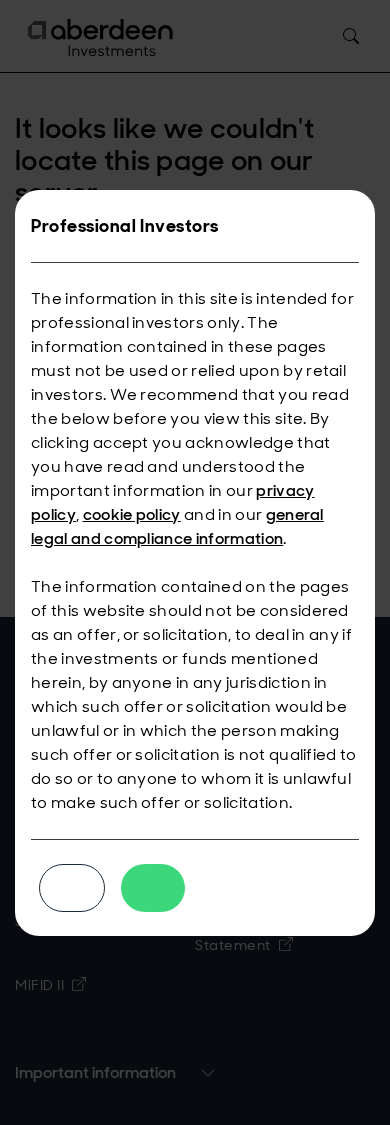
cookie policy (132, 514)
